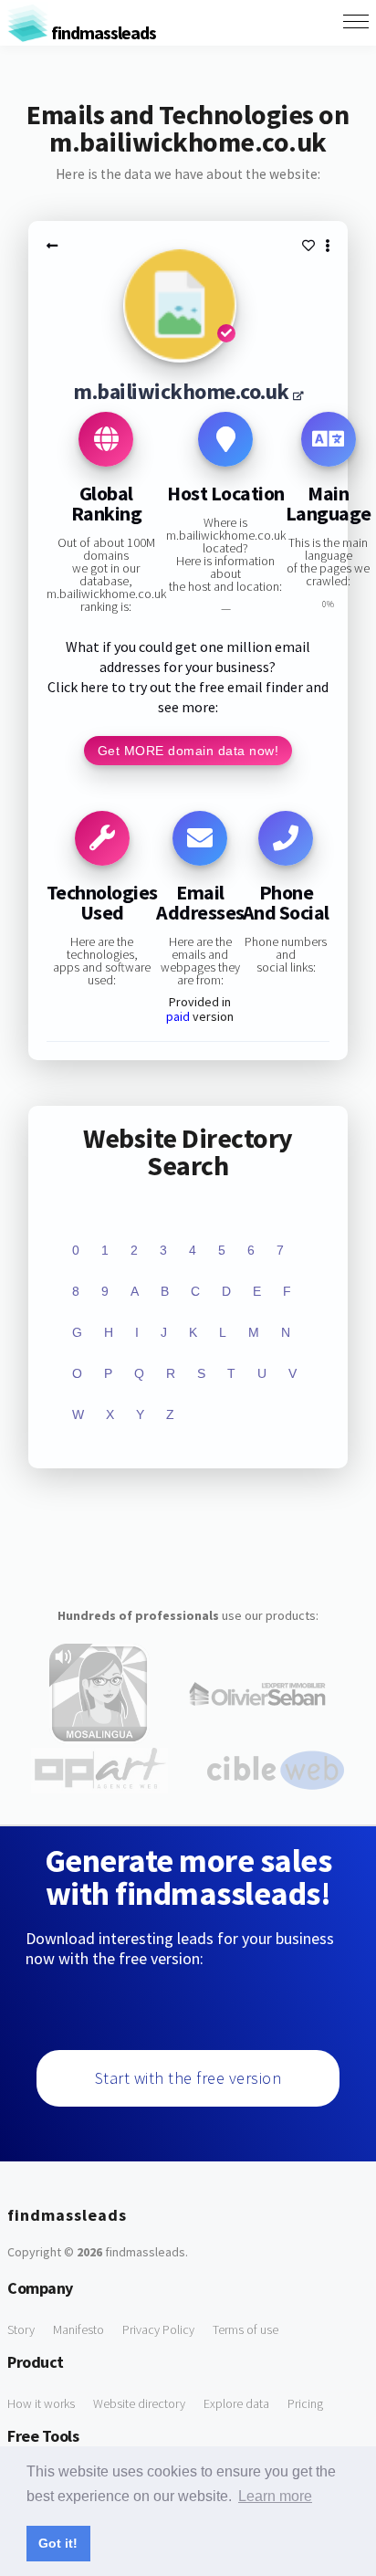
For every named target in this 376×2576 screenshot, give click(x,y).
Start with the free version (188, 2078)
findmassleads (102, 32)
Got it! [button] (58, 2543)
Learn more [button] (275, 2496)
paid (178, 1016)
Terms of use (245, 2329)
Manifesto (78, 2329)
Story (21, 2329)
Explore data (236, 2403)
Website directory (139, 2403)
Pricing (305, 2403)
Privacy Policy (158, 2329)
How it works (41, 2403)
